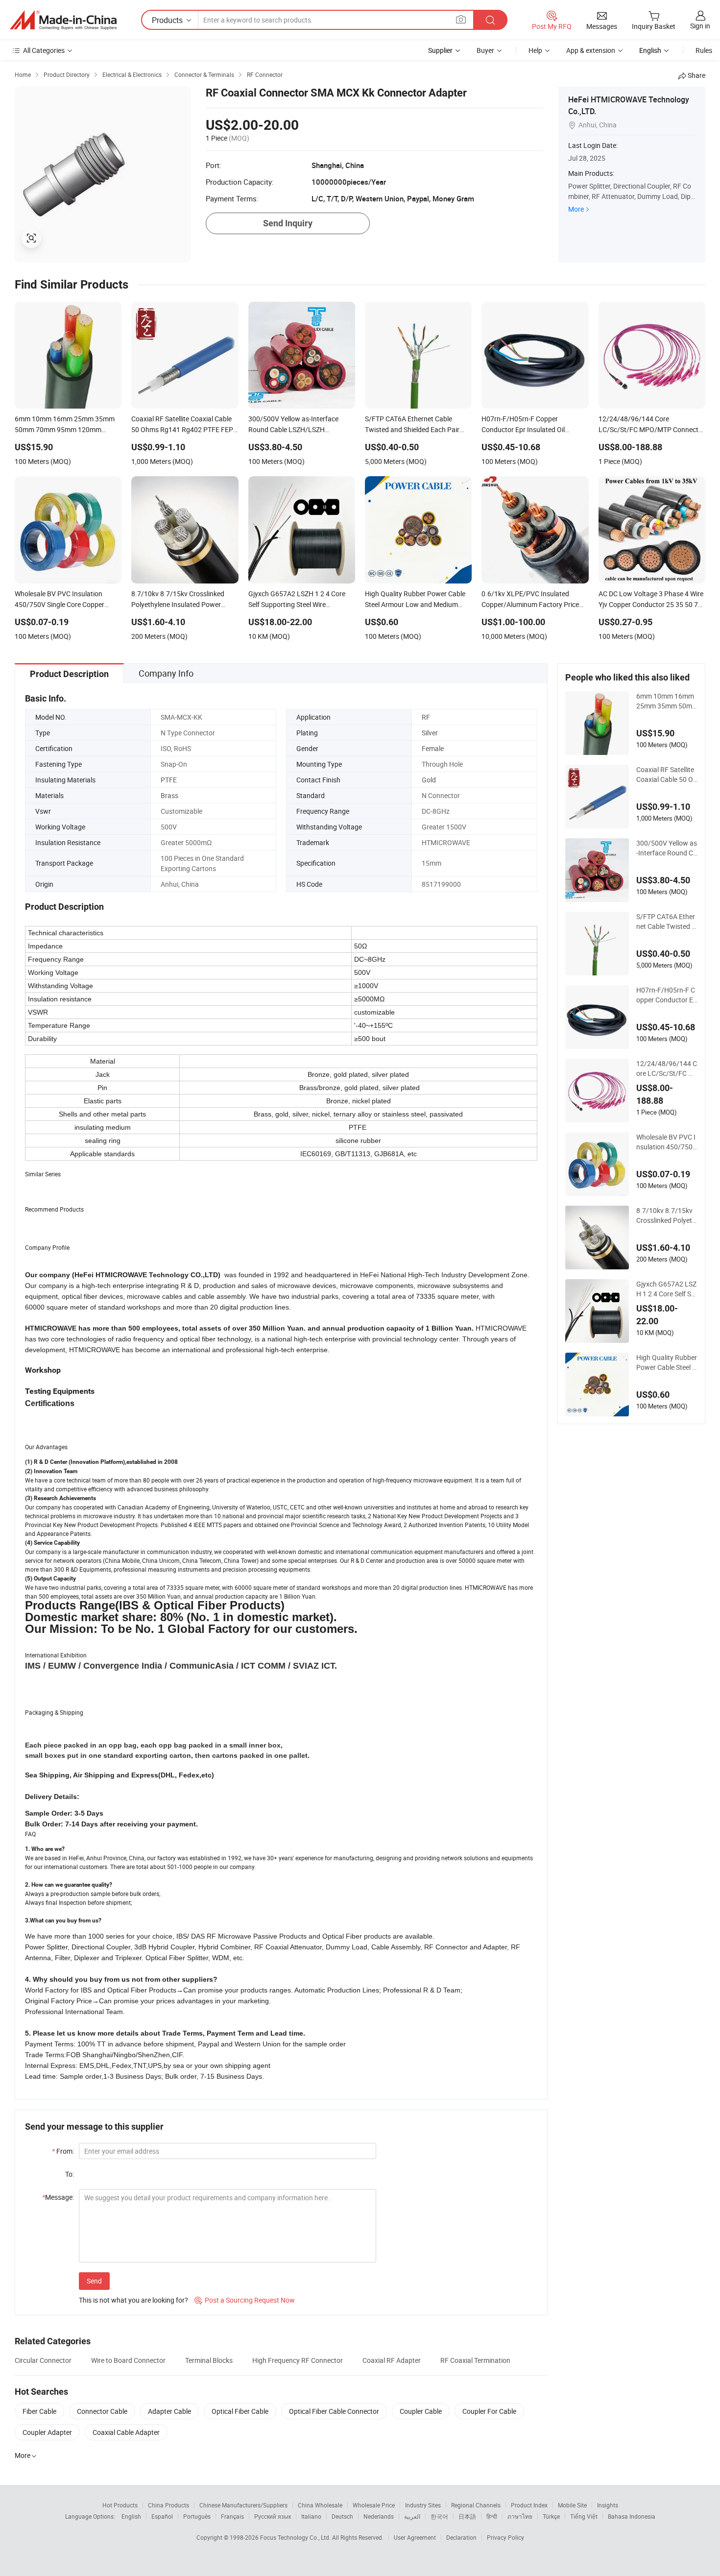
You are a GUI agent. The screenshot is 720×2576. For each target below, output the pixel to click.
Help (535, 50)
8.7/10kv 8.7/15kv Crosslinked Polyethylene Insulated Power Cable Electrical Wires (667, 1215)
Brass (169, 795)
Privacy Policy (505, 2537)
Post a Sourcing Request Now (245, 2300)
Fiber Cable (39, 2411)
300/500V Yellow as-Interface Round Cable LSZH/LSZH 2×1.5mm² (667, 848)
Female (433, 748)
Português (197, 2516)
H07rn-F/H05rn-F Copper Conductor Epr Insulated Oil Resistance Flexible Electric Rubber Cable (667, 995)
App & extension (591, 50)
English (131, 2516)
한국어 (439, 2516)
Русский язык (273, 2516)
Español (162, 2516)
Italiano (311, 2516)
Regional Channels (476, 2505)
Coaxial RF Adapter (392, 2360)
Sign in (700, 26)
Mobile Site (572, 2505)
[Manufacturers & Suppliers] (63, 20)
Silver (430, 733)
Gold (429, 780)
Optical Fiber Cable (240, 2411)
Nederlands (379, 2516)
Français (232, 2516)
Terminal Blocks (209, 2360)
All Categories (44, 50)
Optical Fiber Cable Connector (334, 2411)
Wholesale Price (374, 2505)
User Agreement (415, 2537)
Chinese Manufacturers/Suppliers (243, 2505)
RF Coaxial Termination (475, 2360)
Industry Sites (423, 2505)
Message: (58, 2197)
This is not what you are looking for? (133, 2300)
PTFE (169, 780)
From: (63, 2151)
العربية (412, 2516)
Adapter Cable (169, 2411)
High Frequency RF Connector (298, 2360)
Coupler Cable (421, 2411)
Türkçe (551, 2516)
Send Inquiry (288, 223)
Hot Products (120, 2505)
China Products (168, 2505)
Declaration (461, 2537)
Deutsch (342, 2516)
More (576, 209)
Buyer (485, 50)
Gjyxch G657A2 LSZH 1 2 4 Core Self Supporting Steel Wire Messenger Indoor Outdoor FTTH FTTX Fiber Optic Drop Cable (667, 1289)
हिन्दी (492, 2516)
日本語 (467, 2516)
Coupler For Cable (489, 2411)
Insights (608, 2505)
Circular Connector (43, 2360)
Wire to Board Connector (128, 2360)
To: (70, 2174)
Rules (704, 50)
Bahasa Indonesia (632, 2516)
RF (426, 717)
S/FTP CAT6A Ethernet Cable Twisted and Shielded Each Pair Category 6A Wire (667, 922)
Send (94, 2281)
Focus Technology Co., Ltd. (296, 2537)
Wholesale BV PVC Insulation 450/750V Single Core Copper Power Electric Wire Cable (667, 1142)
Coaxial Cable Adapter (126, 2432)
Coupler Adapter (47, 2432)
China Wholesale (320, 2505)
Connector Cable (102, 2411)
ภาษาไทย (520, 2516)
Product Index (529, 2505)
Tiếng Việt (584, 2516)
